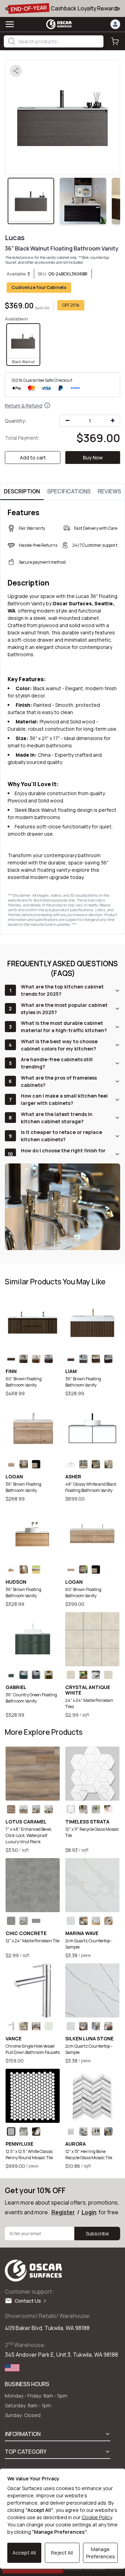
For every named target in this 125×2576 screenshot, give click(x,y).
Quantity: (16, 421)
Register (63, 2212)
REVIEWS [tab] (110, 491)
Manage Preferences (101, 2553)
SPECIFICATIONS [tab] (69, 491)
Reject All (62, 2553)
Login (89, 2212)
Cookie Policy (97, 2517)
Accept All (24, 2553)
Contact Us (29, 2301)
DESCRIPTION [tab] (22, 491)
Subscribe (97, 2234)
